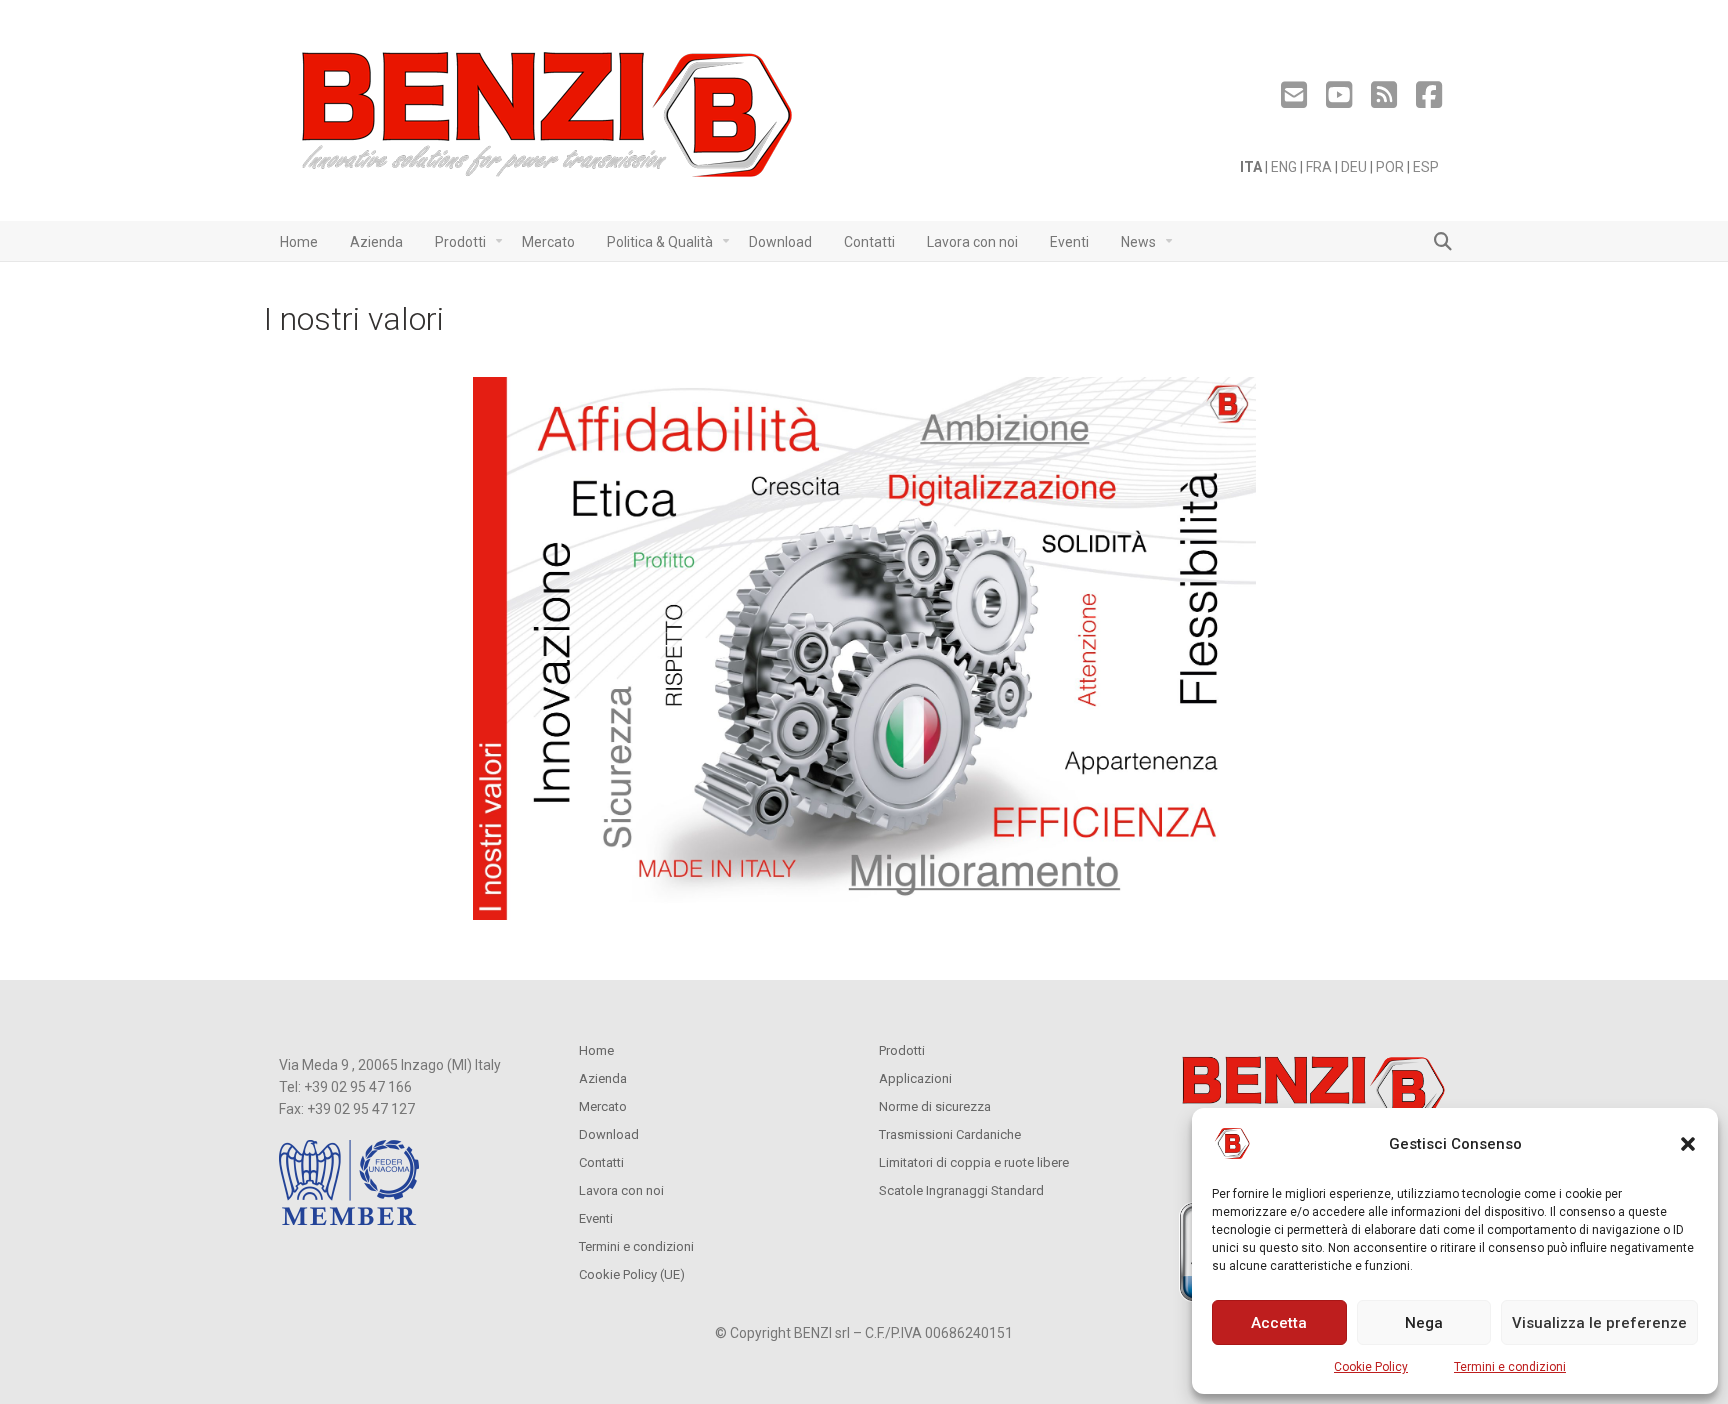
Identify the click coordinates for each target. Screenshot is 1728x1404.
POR (1390, 167)
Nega (1424, 1323)
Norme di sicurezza (935, 1106)
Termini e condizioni (1510, 1367)
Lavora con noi (621, 1190)
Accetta (1279, 1323)
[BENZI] (549, 120)
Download (609, 1134)
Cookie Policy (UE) (632, 1274)
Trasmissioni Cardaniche (950, 1134)
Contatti (601, 1162)
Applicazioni (915, 1078)
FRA (1319, 167)
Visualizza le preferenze (1599, 1323)
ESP (1426, 167)
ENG (1284, 167)
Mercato (603, 1106)
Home (596, 1050)
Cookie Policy (1371, 1367)
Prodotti (902, 1050)
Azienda (603, 1078)
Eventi (596, 1218)
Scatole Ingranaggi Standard (961, 1190)
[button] (1688, 1144)
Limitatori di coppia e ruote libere (974, 1162)
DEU (1354, 167)
